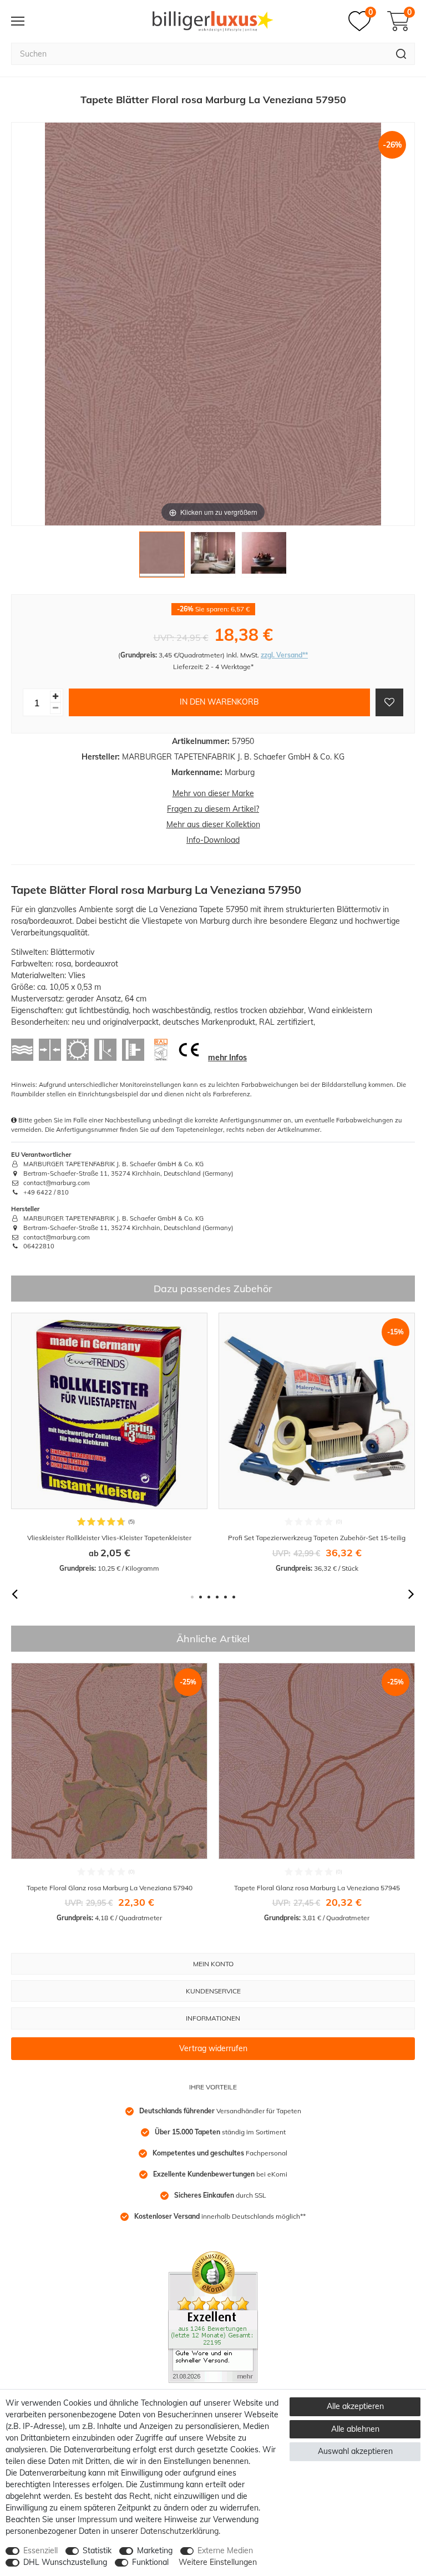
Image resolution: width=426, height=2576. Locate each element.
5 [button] (225, 1597)
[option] (109, 1443)
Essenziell (40, 2550)
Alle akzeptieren (355, 2406)
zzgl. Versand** (284, 655)
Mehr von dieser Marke (213, 793)
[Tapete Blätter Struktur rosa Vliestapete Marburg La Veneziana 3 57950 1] (162, 557)
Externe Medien (225, 2550)
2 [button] (201, 1597)
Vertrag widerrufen (213, 2048)
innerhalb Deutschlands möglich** (220, 2216)
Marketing (155, 2550)
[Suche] (401, 54)
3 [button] (209, 1597)
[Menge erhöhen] (55, 697)
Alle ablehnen (355, 2429)
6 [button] (234, 1597)
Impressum (97, 2519)
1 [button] (192, 1597)
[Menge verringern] (55, 708)
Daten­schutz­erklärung (179, 2531)
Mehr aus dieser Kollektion (213, 824)
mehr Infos (227, 1057)
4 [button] (217, 1597)
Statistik (97, 2550)
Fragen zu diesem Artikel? (213, 809)
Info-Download (213, 840)
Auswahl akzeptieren (355, 2451)
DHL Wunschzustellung (65, 2562)
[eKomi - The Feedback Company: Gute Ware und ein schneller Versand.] (213, 2316)
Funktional (150, 2562)
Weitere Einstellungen (218, 2562)
